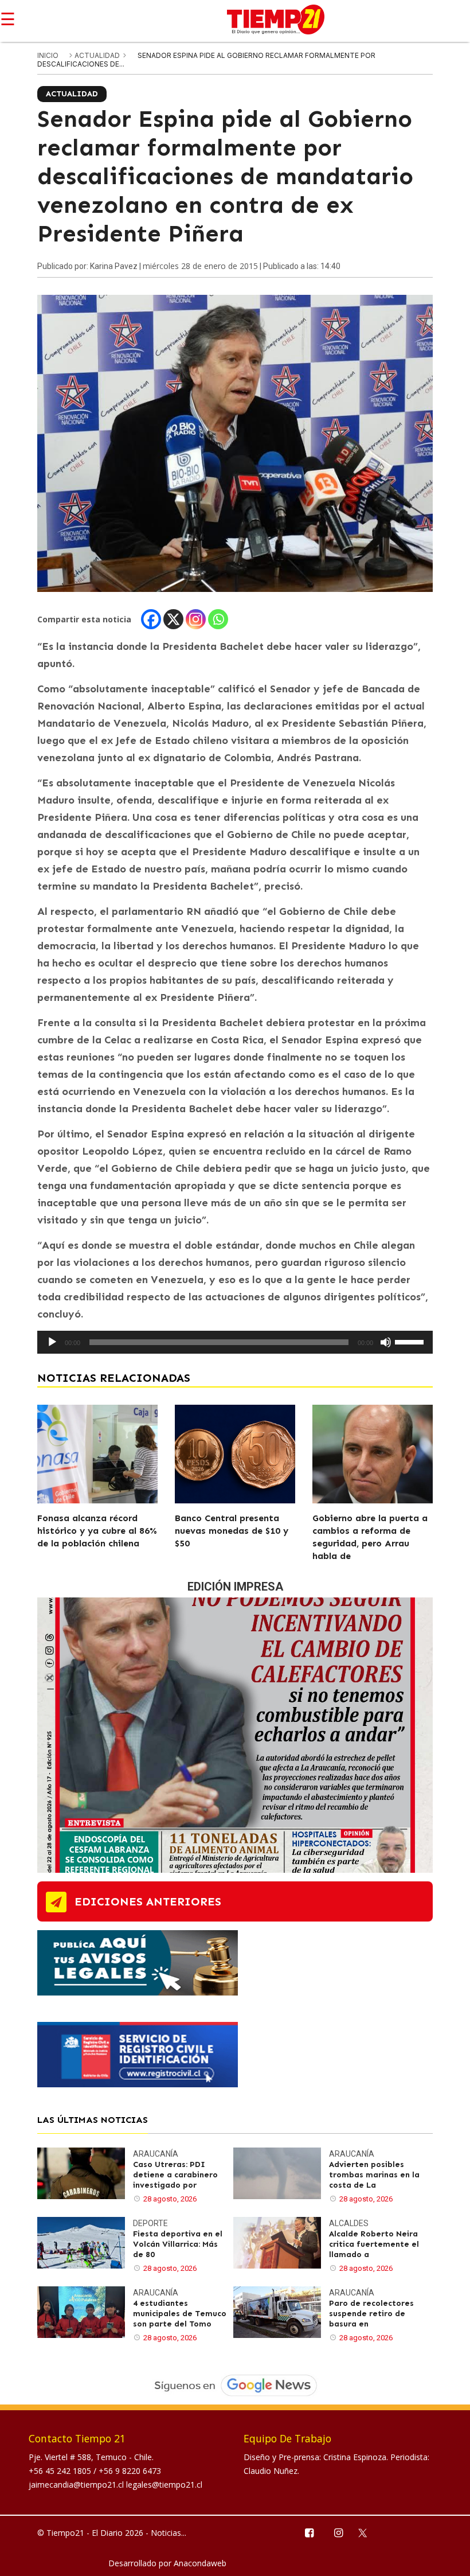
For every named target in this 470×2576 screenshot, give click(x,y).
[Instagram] (196, 619)
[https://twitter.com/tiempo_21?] (368, 2532)
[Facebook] (151, 619)
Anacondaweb (200, 2563)
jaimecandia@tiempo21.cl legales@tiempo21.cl (115, 2485)
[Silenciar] (386, 1342)
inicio (48, 55)
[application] (235, 1342)
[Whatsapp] (218, 619)
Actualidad (98, 55)
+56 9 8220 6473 (130, 2471)
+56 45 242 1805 (61, 2471)
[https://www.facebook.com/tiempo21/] (309, 2532)
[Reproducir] (52, 1342)
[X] (173, 619)
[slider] (411, 1341)
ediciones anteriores (148, 1901)
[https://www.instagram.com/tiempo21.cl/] (338, 2532)
